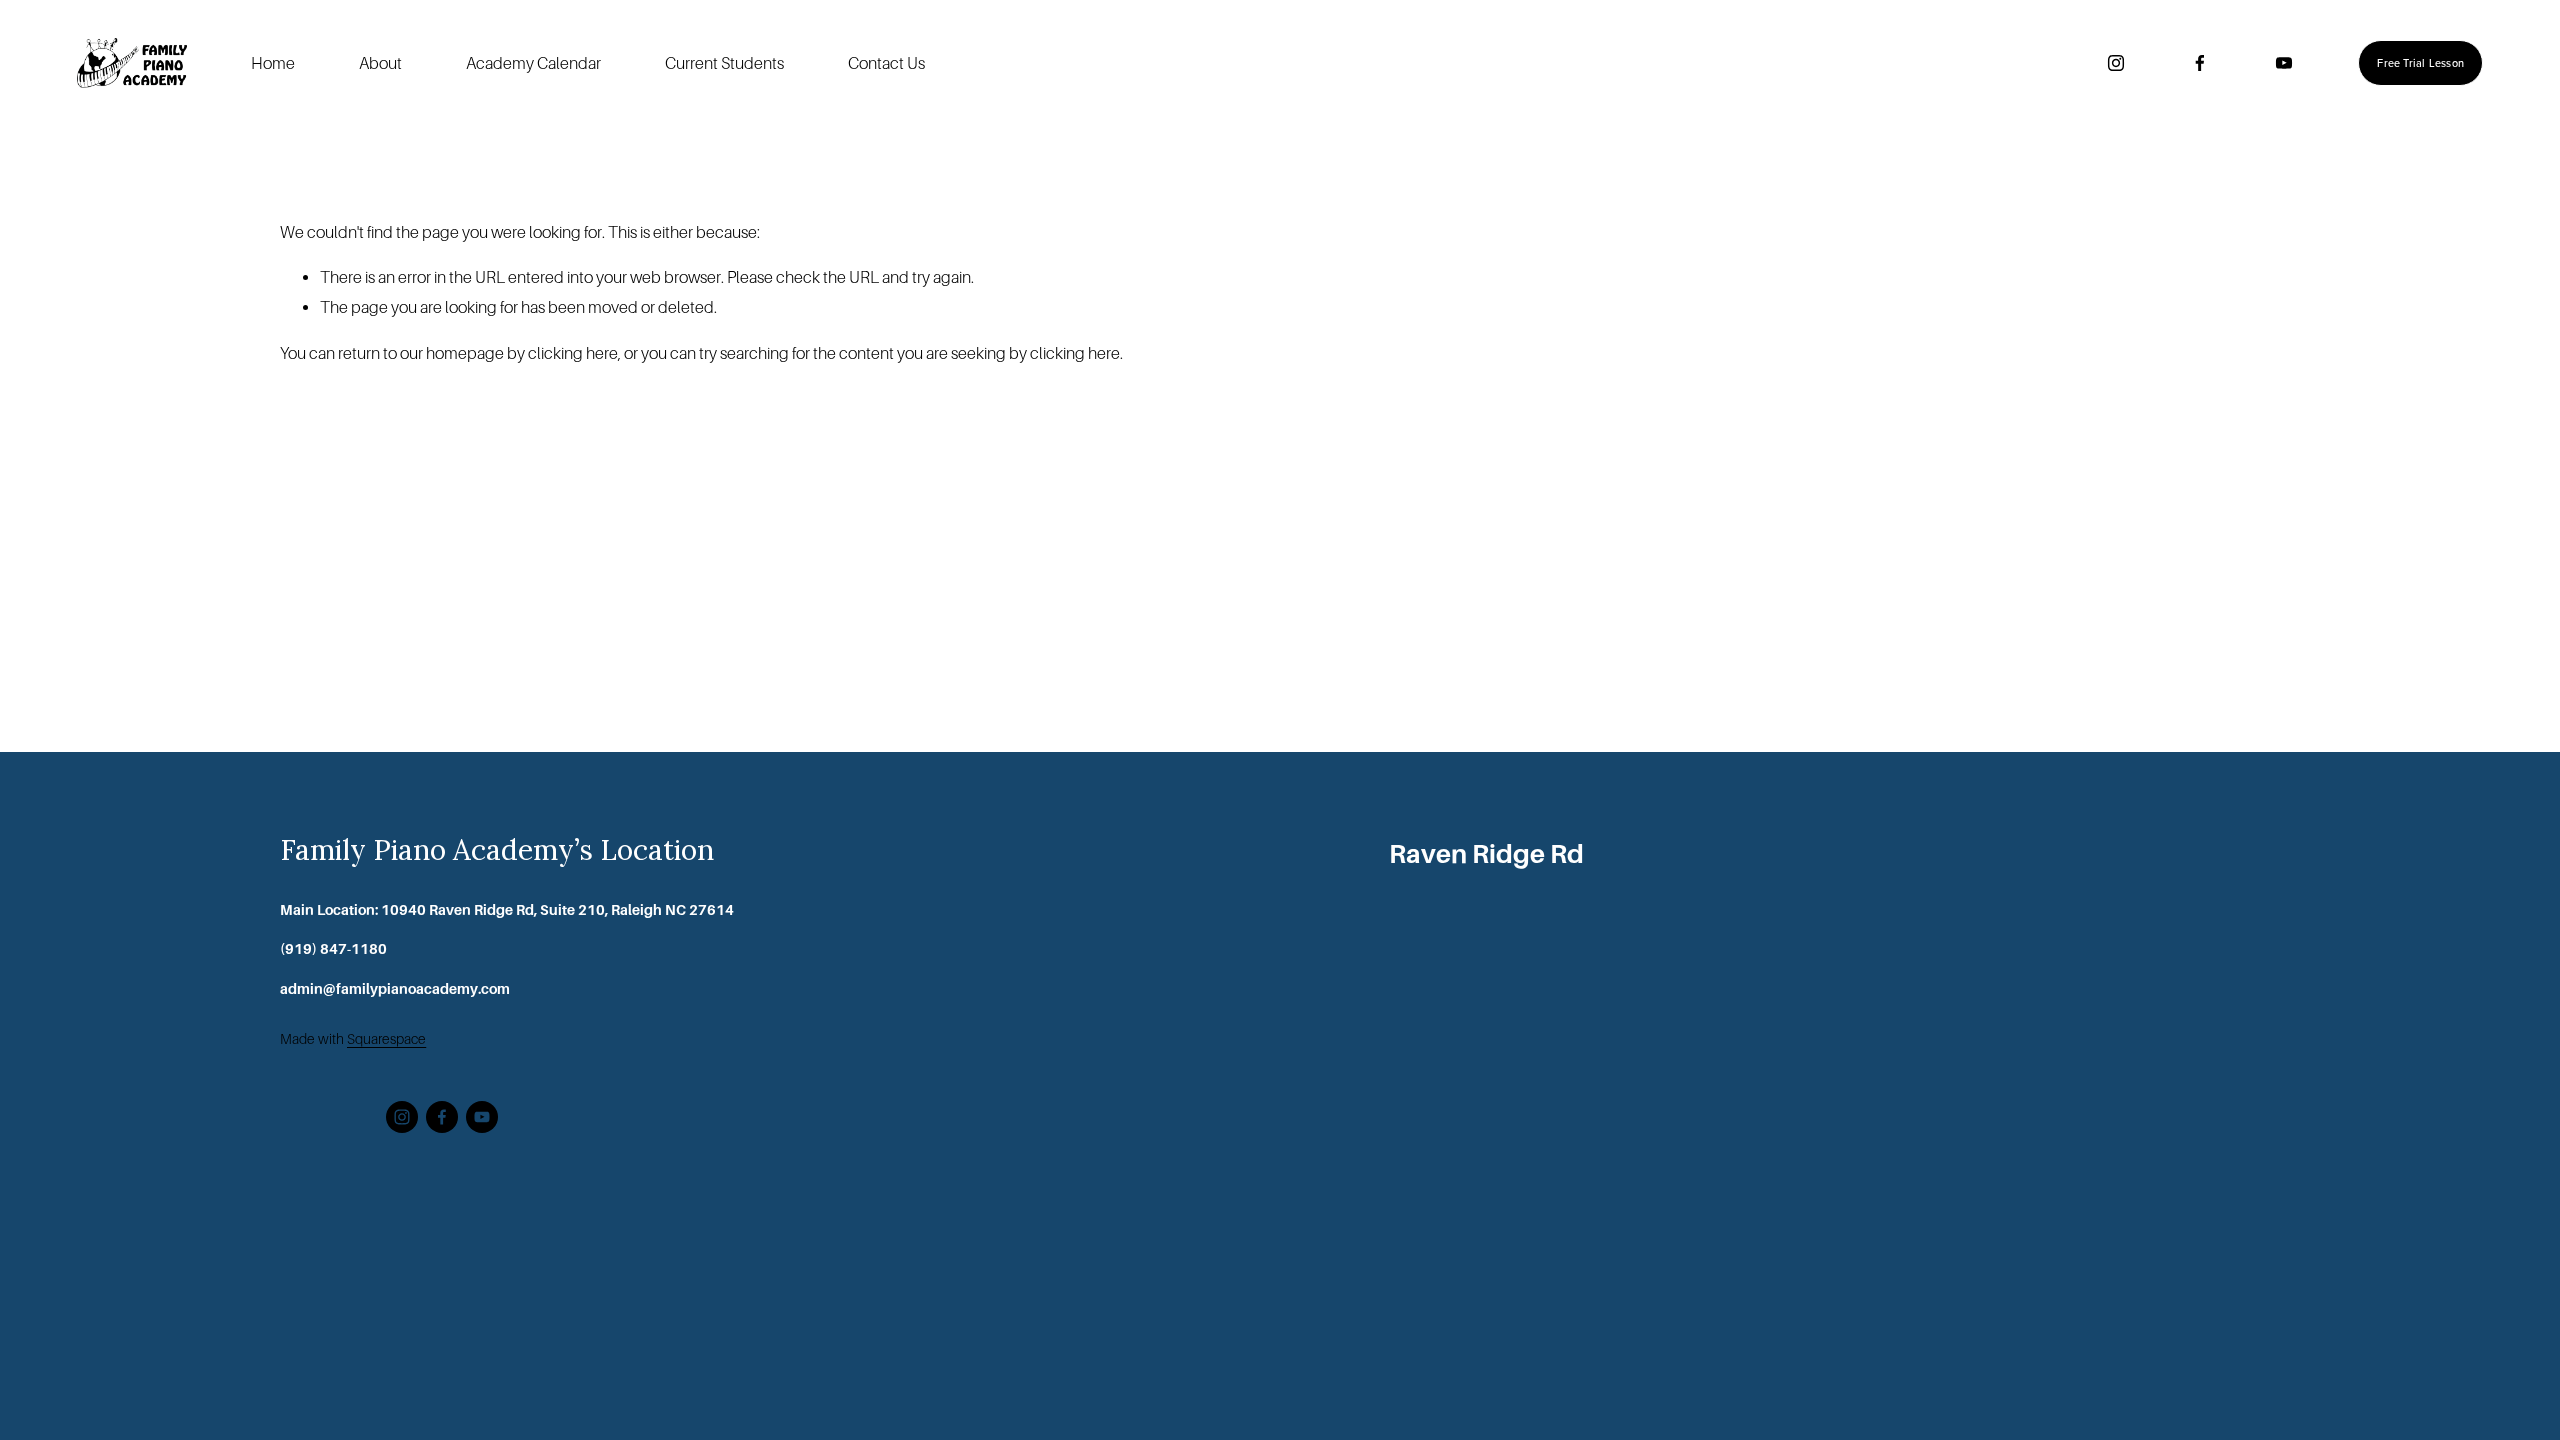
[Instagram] (2116, 63)
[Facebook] (2200, 63)
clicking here (573, 353)
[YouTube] (2284, 63)
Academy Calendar (533, 63)
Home (273, 63)
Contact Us (886, 63)
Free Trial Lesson (2420, 63)
